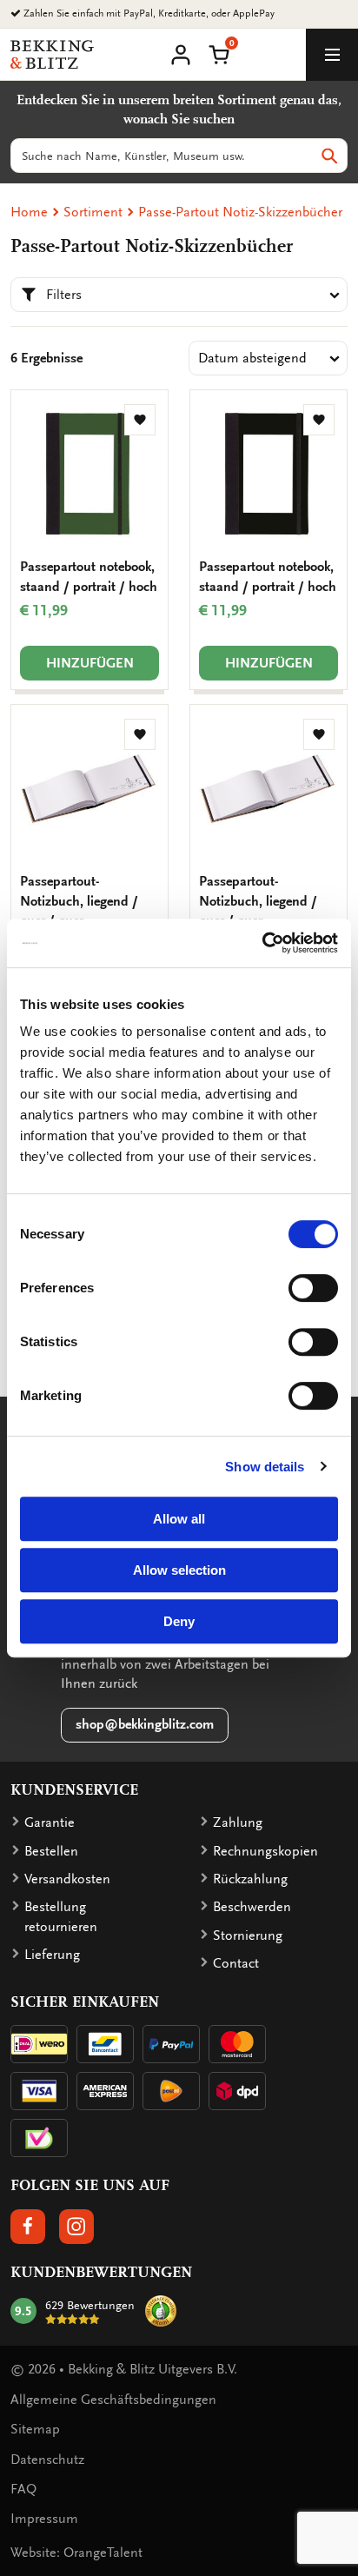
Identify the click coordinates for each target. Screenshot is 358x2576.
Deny (179, 1621)
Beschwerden (252, 1907)
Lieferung (52, 1955)
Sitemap (35, 2429)
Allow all (179, 1519)
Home (29, 212)
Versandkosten (67, 1879)
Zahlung (238, 1822)
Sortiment (93, 212)
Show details (265, 1467)
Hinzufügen (90, 663)
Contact (236, 1963)
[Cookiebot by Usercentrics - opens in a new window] (262, 943)
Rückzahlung (250, 1879)
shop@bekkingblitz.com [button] (145, 1724)
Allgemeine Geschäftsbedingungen (113, 2400)
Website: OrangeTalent (76, 2553)
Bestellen (51, 1851)
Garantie (50, 1822)
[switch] (313, 1288)
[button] (219, 53)
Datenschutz (47, 2460)
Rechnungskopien (265, 1851)
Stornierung (248, 1935)
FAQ (23, 2489)
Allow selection (179, 1570)
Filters (64, 295)
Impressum (44, 2519)
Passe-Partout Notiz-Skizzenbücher (240, 212)
